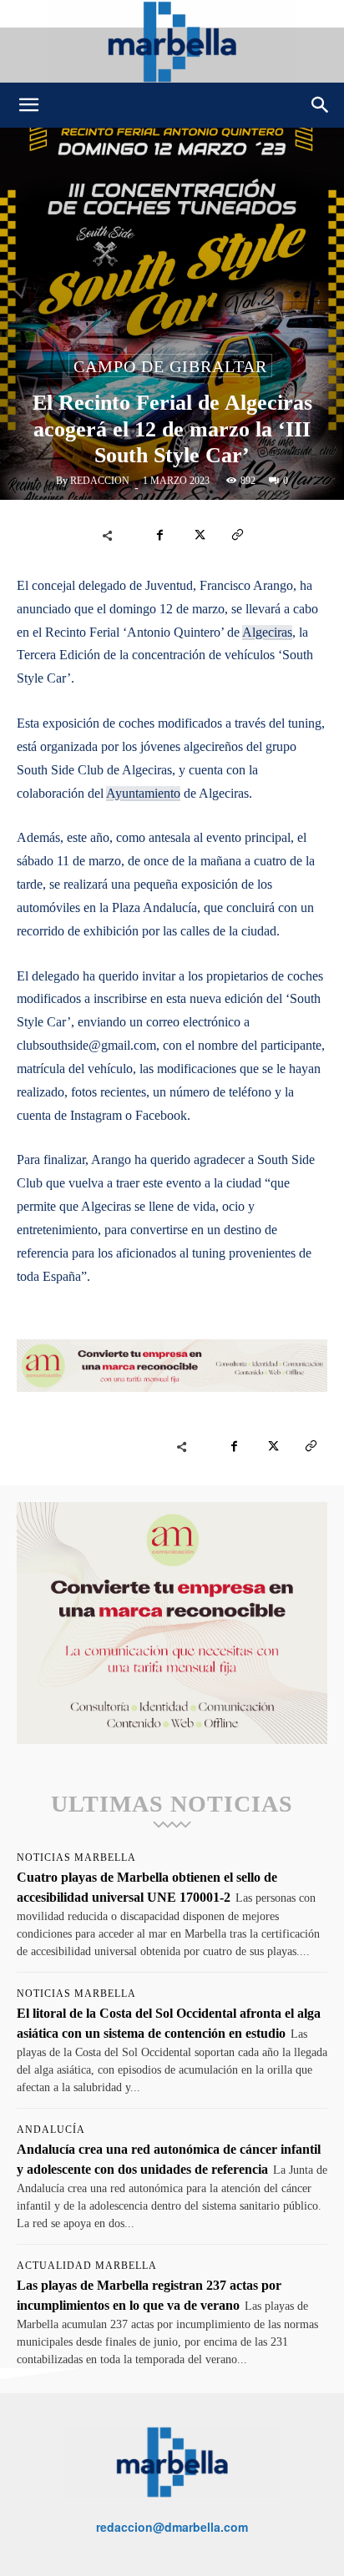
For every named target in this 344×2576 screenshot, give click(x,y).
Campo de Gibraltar (170, 366)
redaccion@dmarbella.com (172, 2527)
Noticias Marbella (76, 1858)
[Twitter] (199, 535)
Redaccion (100, 481)
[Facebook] (160, 535)
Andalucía (51, 2130)
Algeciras (267, 632)
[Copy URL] (237, 535)
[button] (28, 105)
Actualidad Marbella (87, 2266)
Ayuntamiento (143, 793)
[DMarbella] (172, 41)
